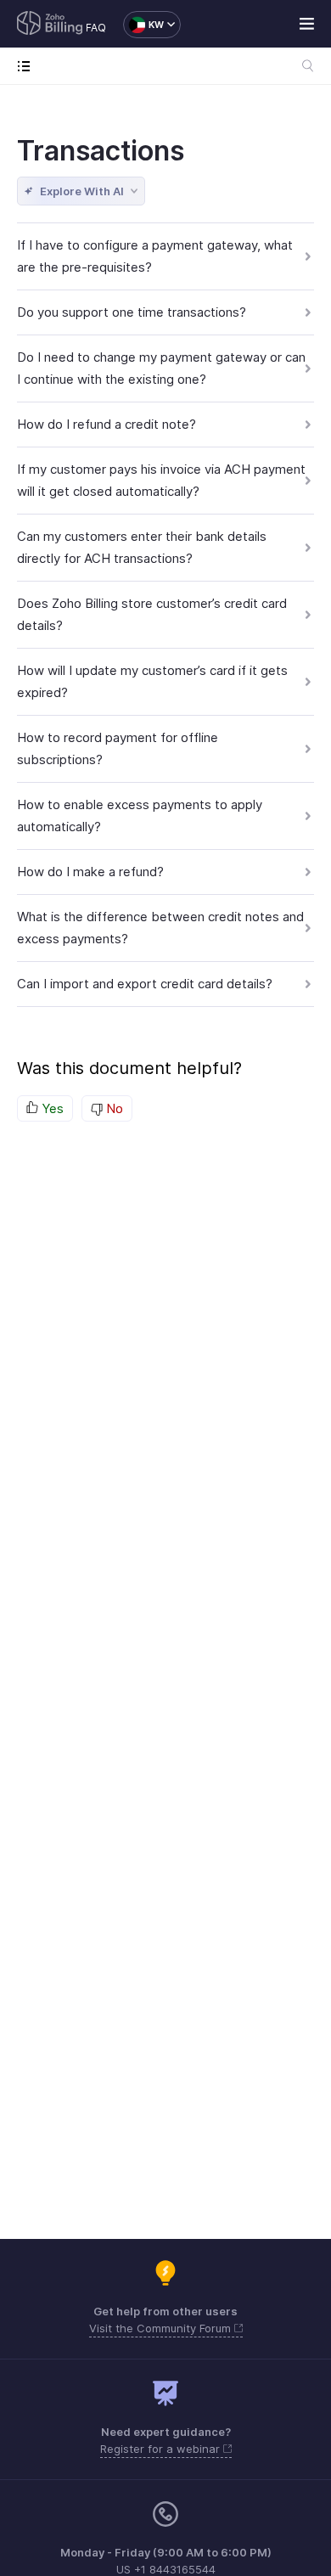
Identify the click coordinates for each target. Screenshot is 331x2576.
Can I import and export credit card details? (145, 984)
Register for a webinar (162, 2449)
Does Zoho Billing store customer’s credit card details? (152, 614)
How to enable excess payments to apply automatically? (140, 816)
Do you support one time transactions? (132, 312)
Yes (51, 1108)
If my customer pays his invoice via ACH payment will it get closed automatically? (161, 480)
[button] (143, 25)
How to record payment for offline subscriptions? (118, 748)
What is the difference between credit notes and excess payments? (160, 928)
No (113, 1108)
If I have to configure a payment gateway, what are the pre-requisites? (155, 256)
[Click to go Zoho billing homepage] (50, 25)
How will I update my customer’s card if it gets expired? (152, 681)
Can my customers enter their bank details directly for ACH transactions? (142, 547)
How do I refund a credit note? (107, 424)
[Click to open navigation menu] (28, 66)
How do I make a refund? (90, 872)
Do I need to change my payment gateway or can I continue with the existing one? (161, 368)
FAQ (96, 28)
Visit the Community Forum (162, 2328)
